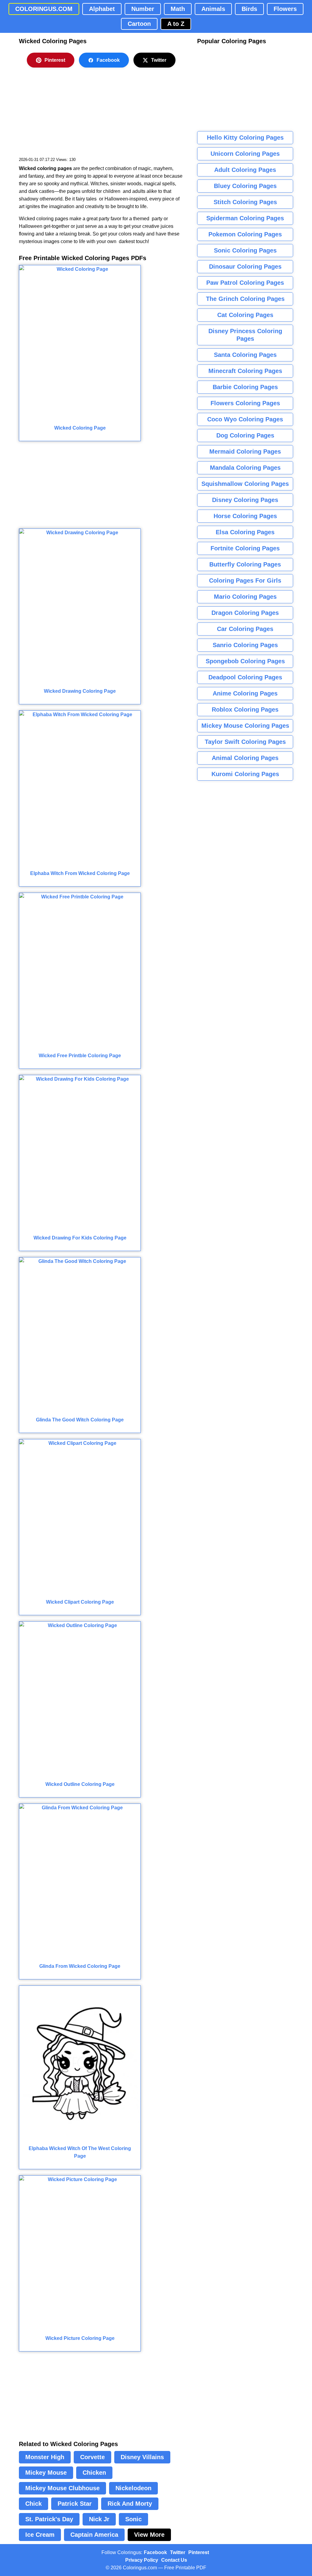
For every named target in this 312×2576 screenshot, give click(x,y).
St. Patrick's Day (49, 2519)
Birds (249, 9)
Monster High (45, 2457)
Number (143, 9)
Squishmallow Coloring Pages (245, 484)
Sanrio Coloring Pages (245, 645)
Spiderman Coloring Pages (245, 218)
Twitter (159, 60)
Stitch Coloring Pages (245, 202)
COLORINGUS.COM (44, 9)
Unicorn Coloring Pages (245, 154)
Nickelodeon (133, 2488)
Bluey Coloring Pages (245, 186)
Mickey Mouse (46, 2473)
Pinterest (55, 60)
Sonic (133, 2519)
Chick (34, 2504)
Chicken (94, 2473)
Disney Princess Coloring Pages (245, 335)
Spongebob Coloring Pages (245, 661)
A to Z (176, 24)
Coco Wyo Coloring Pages (245, 419)
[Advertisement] (65, 116)
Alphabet (102, 9)
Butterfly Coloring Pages (245, 564)
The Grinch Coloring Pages (245, 299)
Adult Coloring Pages (245, 170)
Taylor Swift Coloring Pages (245, 742)
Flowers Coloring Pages (245, 403)
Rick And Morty (130, 2504)
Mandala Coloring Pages (245, 468)
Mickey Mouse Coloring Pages (245, 726)
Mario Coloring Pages (245, 597)
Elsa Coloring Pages (245, 532)
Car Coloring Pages (245, 629)
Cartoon (139, 24)
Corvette (92, 2457)
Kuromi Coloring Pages (245, 774)
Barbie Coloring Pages (245, 387)
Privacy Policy (142, 2560)
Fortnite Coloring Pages (245, 548)
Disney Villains (142, 2457)
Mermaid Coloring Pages (245, 451)
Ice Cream (40, 2535)
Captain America (94, 2535)
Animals (213, 9)
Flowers (285, 9)
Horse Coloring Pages (245, 516)
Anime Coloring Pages (245, 693)
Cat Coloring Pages (245, 315)
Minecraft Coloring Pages (245, 371)
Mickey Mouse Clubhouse (62, 2488)
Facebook (108, 60)
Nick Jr (99, 2519)
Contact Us (174, 2560)
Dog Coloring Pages (245, 435)
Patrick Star (75, 2504)
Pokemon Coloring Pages (245, 234)
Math (178, 9)
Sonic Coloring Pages (245, 250)
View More (149, 2535)
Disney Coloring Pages (245, 500)
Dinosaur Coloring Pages (245, 267)
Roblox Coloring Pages (245, 709)
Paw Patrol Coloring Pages (245, 283)
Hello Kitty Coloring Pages (245, 138)
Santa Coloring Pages (245, 355)
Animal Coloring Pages (245, 758)
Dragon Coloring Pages (245, 613)
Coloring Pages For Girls (245, 580)
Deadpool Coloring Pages (245, 677)
